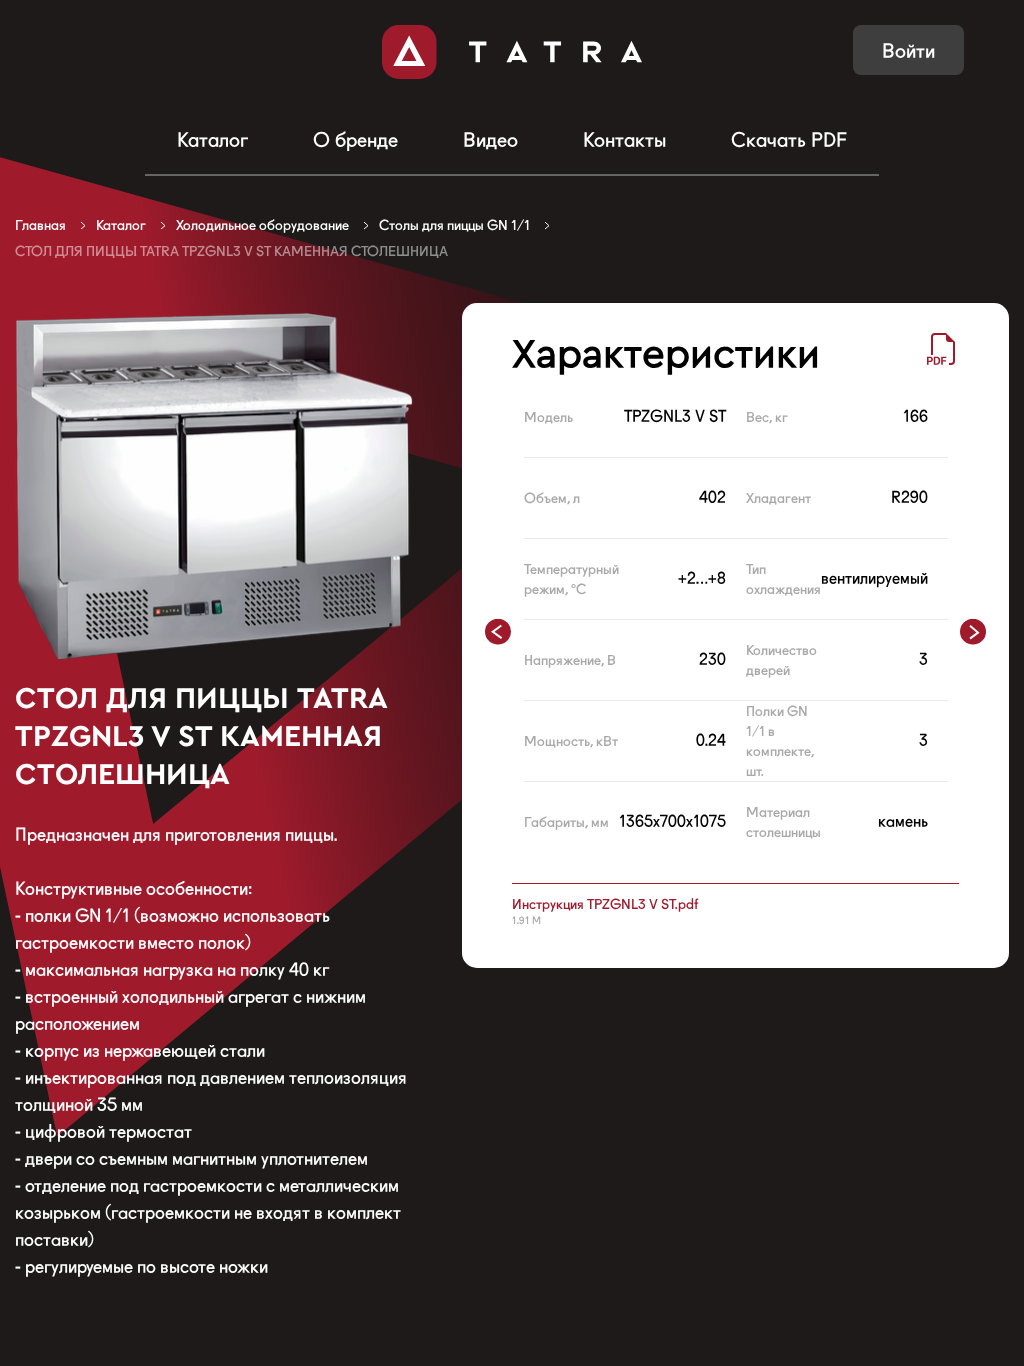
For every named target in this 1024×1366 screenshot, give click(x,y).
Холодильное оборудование (262, 225)
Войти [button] (908, 51)
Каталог (212, 140)
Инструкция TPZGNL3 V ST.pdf (605, 904)
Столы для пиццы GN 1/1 (454, 225)
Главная (40, 225)
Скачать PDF (789, 140)
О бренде (355, 140)
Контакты (624, 140)
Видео (490, 140)
